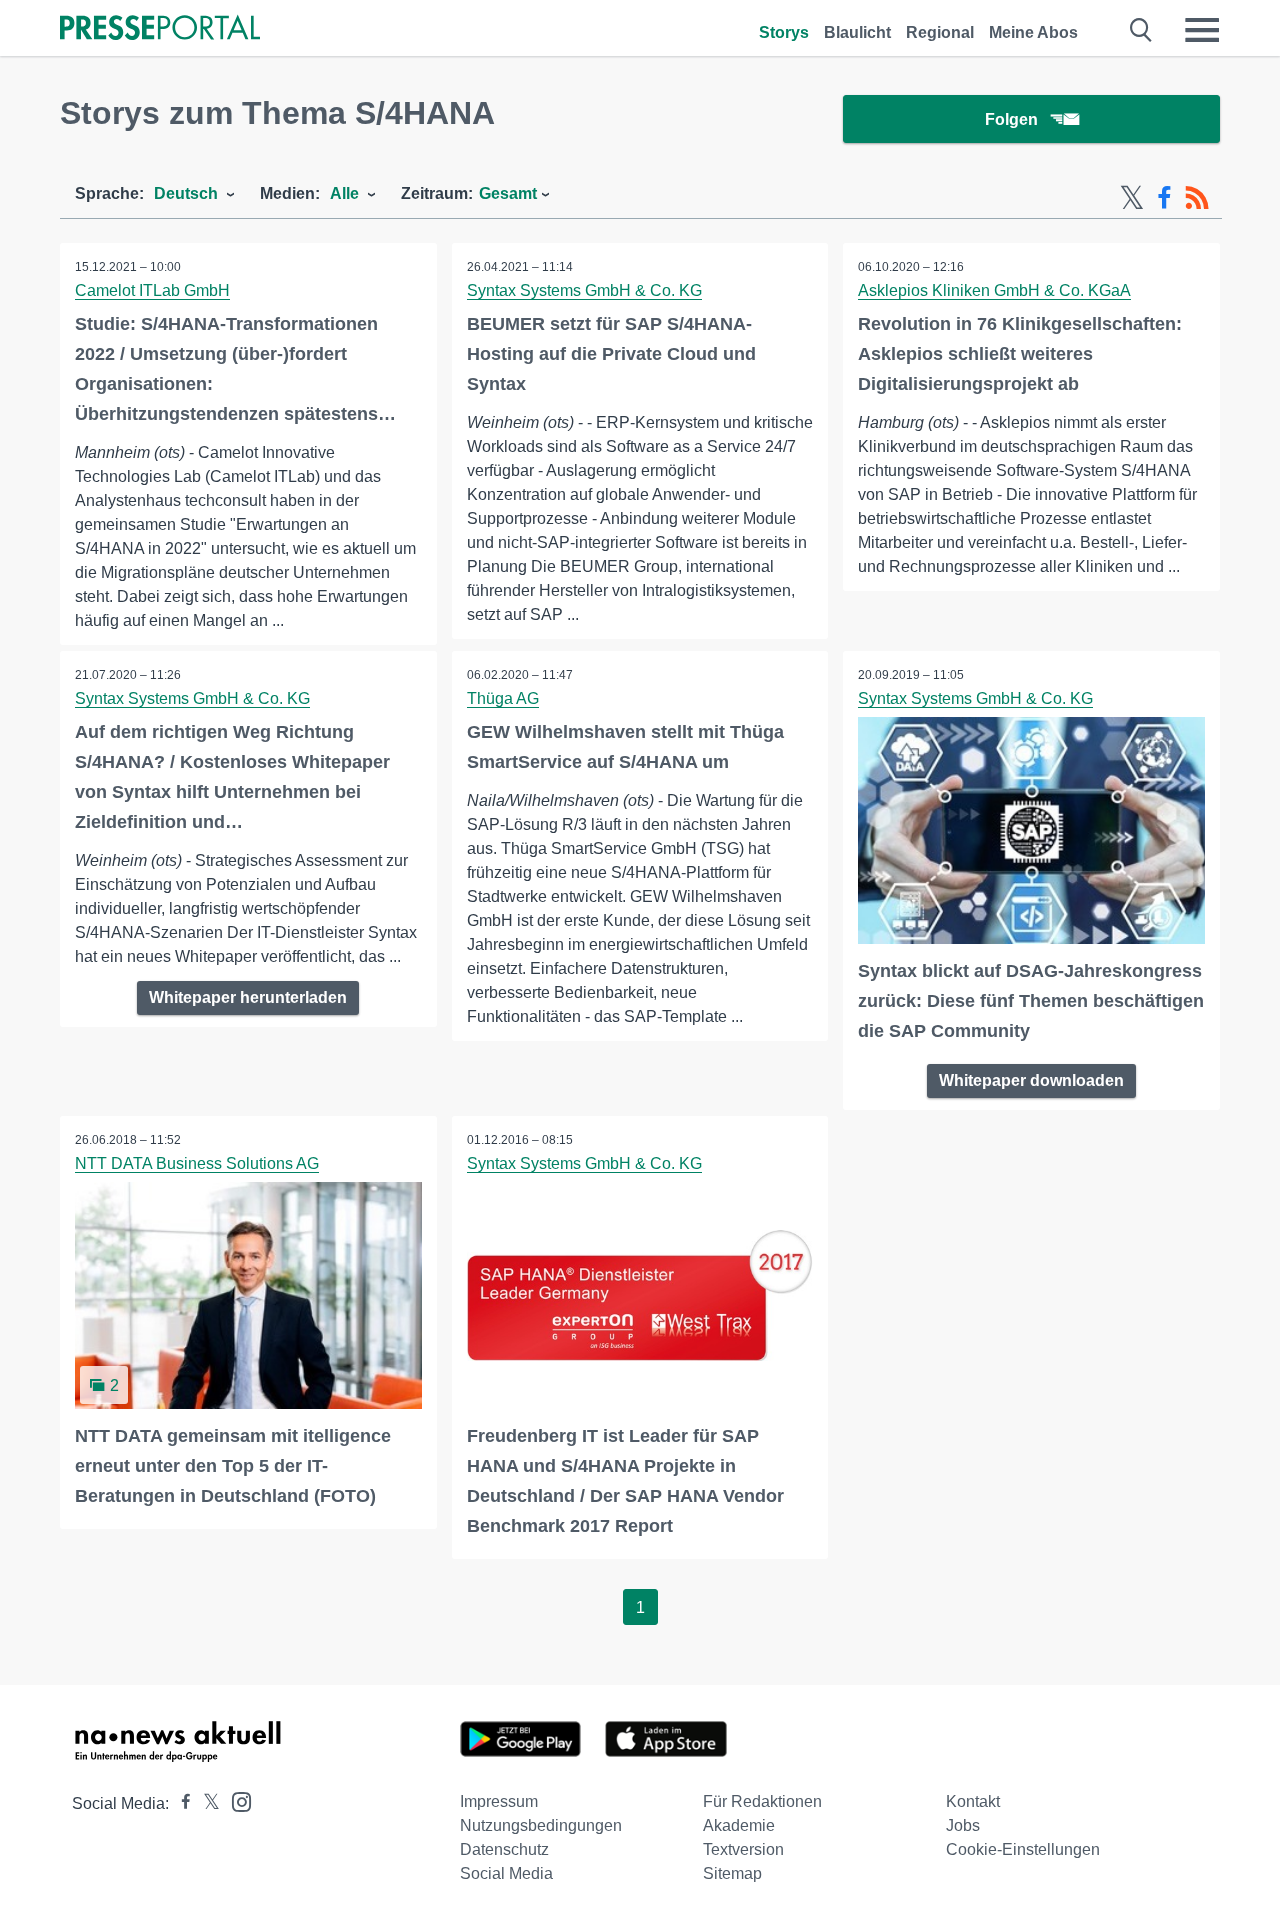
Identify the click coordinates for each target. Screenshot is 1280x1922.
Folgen (1011, 119)
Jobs (963, 1825)
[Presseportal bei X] (205, 1803)
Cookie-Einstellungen (1023, 1849)
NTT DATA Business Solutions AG (197, 1163)
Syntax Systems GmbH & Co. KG (584, 290)
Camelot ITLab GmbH (152, 290)
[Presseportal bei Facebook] (180, 1803)
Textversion (743, 1849)
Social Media (506, 1873)
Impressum (499, 1801)
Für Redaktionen (762, 1801)
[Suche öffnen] (1141, 30)
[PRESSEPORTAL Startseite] (160, 29)
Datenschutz (504, 1849)
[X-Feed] (1132, 198)
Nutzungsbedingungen (541, 1825)
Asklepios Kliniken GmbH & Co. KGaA (994, 290)
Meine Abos (1033, 32)
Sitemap (732, 1873)
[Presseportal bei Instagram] (235, 1800)
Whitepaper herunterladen (248, 997)
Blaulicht (857, 32)
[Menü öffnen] (1202, 30)
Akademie (739, 1825)
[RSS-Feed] (1197, 198)
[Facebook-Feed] (1164, 198)
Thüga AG (503, 698)
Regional (940, 32)
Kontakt (973, 1801)
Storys (784, 32)
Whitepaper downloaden (1031, 1080)
